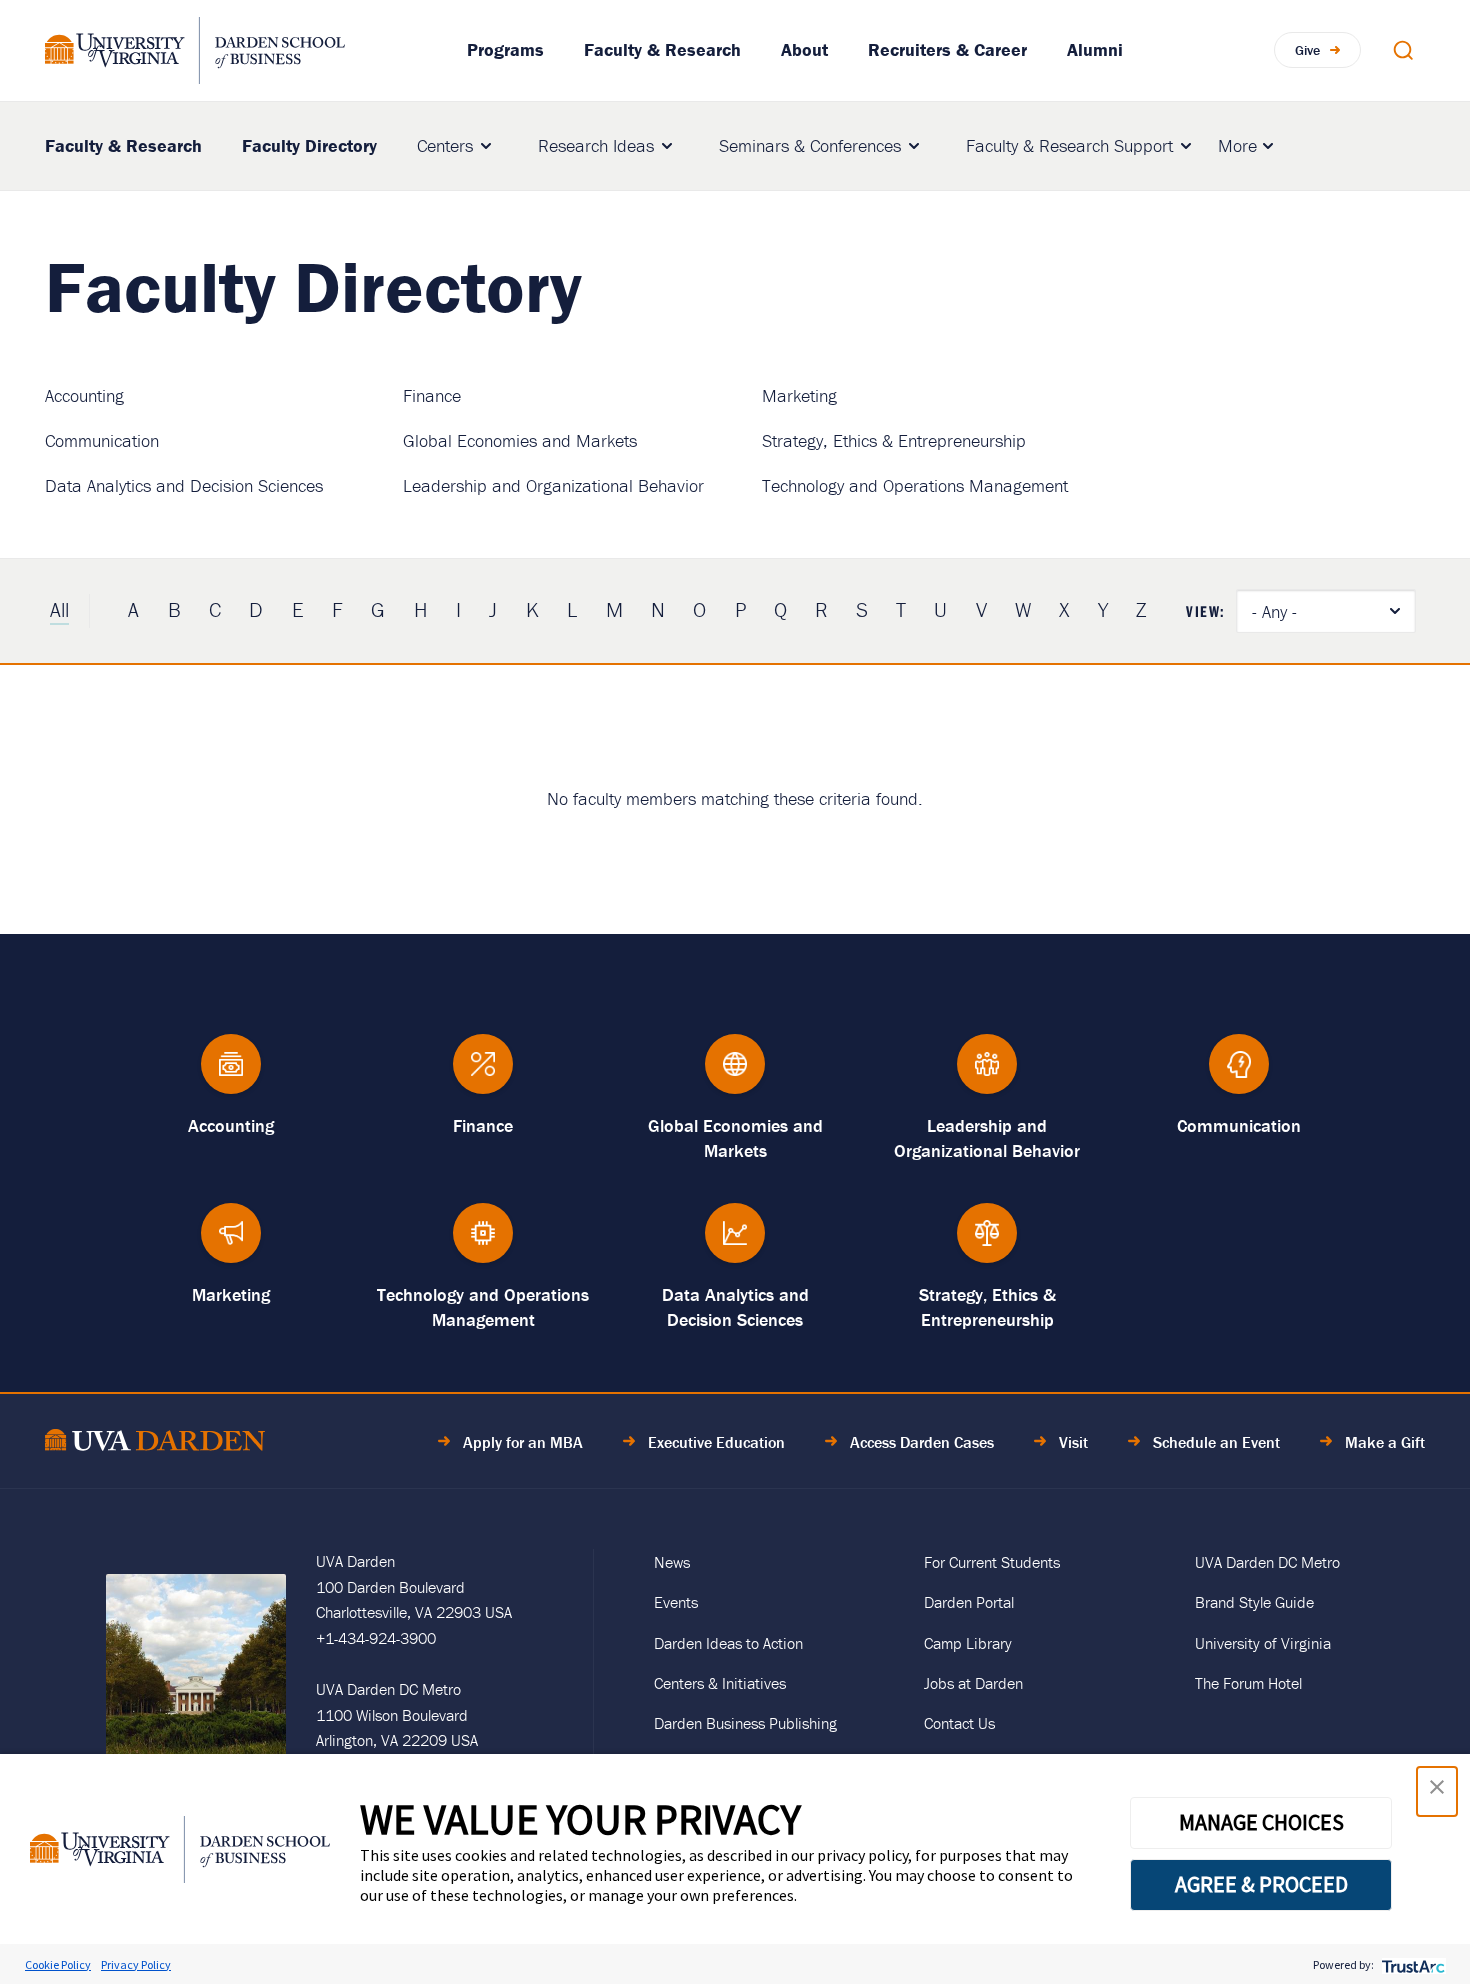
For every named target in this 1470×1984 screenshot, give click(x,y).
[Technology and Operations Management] (483, 1242)
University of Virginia (1263, 1643)
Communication (102, 440)
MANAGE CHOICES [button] (1261, 1822)
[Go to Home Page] (155, 1443)
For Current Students (992, 1562)
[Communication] (1239, 1073)
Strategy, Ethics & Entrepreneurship (894, 440)
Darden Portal (969, 1602)
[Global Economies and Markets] (735, 1073)
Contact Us (959, 1723)
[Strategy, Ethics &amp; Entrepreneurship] (987, 1242)
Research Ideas (596, 145)
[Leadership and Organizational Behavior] (987, 1073)
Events (676, 1602)
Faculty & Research (662, 49)
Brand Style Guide (1254, 1602)
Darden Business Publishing (745, 1723)
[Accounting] (231, 1073)
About (804, 49)
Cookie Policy (58, 1964)
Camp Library (968, 1643)
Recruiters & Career (947, 49)
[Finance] (483, 1073)
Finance (432, 395)
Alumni (1095, 49)
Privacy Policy (136, 1964)
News (672, 1562)
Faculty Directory (309, 145)
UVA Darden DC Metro (1267, 1562)
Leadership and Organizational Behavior (553, 485)
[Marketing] (231, 1242)
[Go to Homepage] (195, 50)
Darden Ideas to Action (728, 1643)
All (59, 610)
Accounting (84, 395)
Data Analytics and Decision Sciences (184, 485)
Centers (445, 145)
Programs (505, 49)
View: (1206, 611)
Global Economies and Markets (520, 440)
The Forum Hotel (1248, 1683)
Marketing (799, 395)
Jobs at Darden (973, 1683)
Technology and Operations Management (915, 485)
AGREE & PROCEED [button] (1261, 1884)
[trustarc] (1411, 1964)
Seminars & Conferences (810, 145)
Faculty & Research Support (1069, 145)
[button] (1437, 1791)
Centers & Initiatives (720, 1683)
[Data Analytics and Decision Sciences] (735, 1242)
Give (1307, 50)
